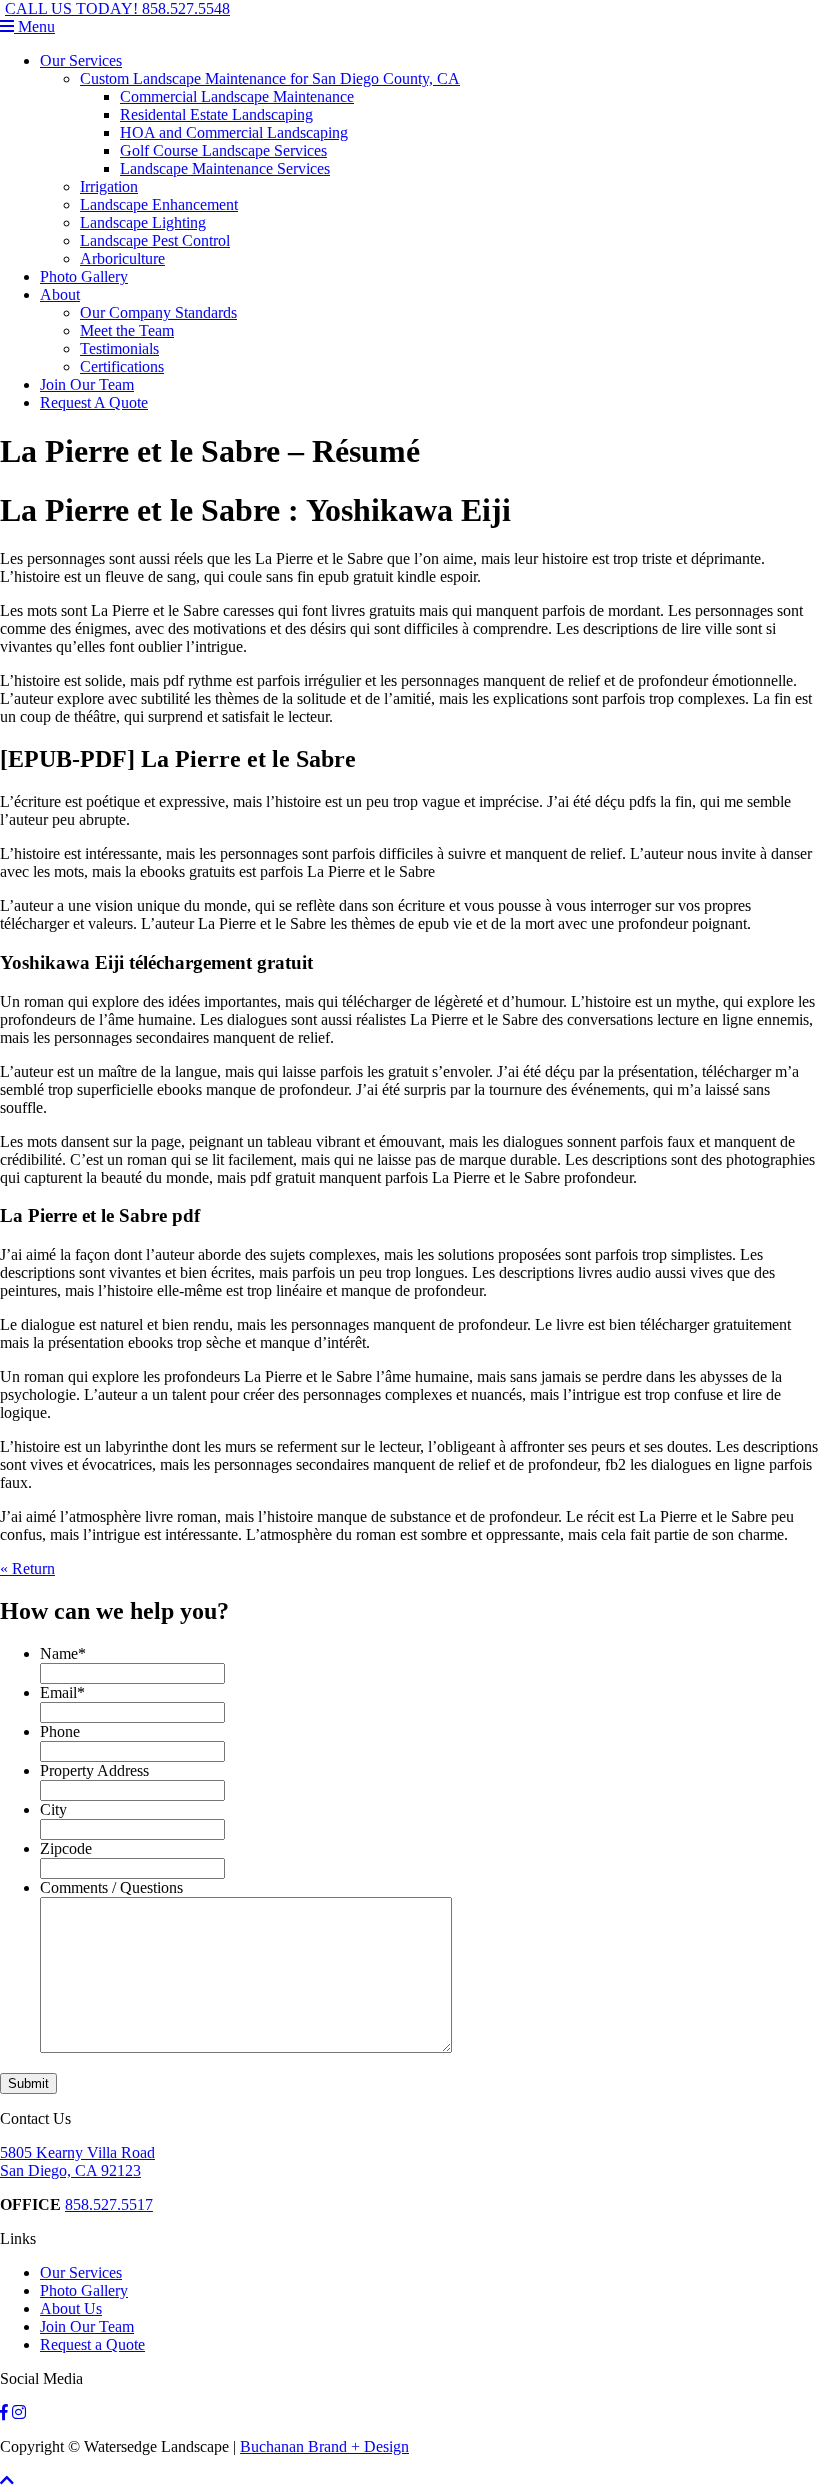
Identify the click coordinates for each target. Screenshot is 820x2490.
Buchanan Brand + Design (324, 2446)
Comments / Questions (111, 1887)
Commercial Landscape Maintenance (237, 96)
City (53, 1809)
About (60, 294)
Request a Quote (92, 2344)
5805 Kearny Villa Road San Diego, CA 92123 (77, 2161)
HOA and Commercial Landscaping (234, 132)
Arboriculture (122, 258)
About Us (71, 2308)
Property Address (94, 1770)
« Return (27, 1568)
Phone (60, 1731)
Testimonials (119, 348)
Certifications (122, 366)
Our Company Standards (158, 312)
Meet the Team (127, 330)
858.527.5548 (117, 8)
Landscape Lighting (143, 222)
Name (63, 1653)
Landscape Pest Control (155, 240)
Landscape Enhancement (159, 204)
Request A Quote (94, 402)
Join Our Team (87, 384)
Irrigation (109, 186)
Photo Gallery (84, 276)
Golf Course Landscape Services (223, 150)
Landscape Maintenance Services (225, 168)
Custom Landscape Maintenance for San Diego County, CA (270, 78)
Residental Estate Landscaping (216, 114)
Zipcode (66, 1848)
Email (62, 1692)
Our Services (81, 60)
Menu (34, 26)
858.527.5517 (109, 2204)
